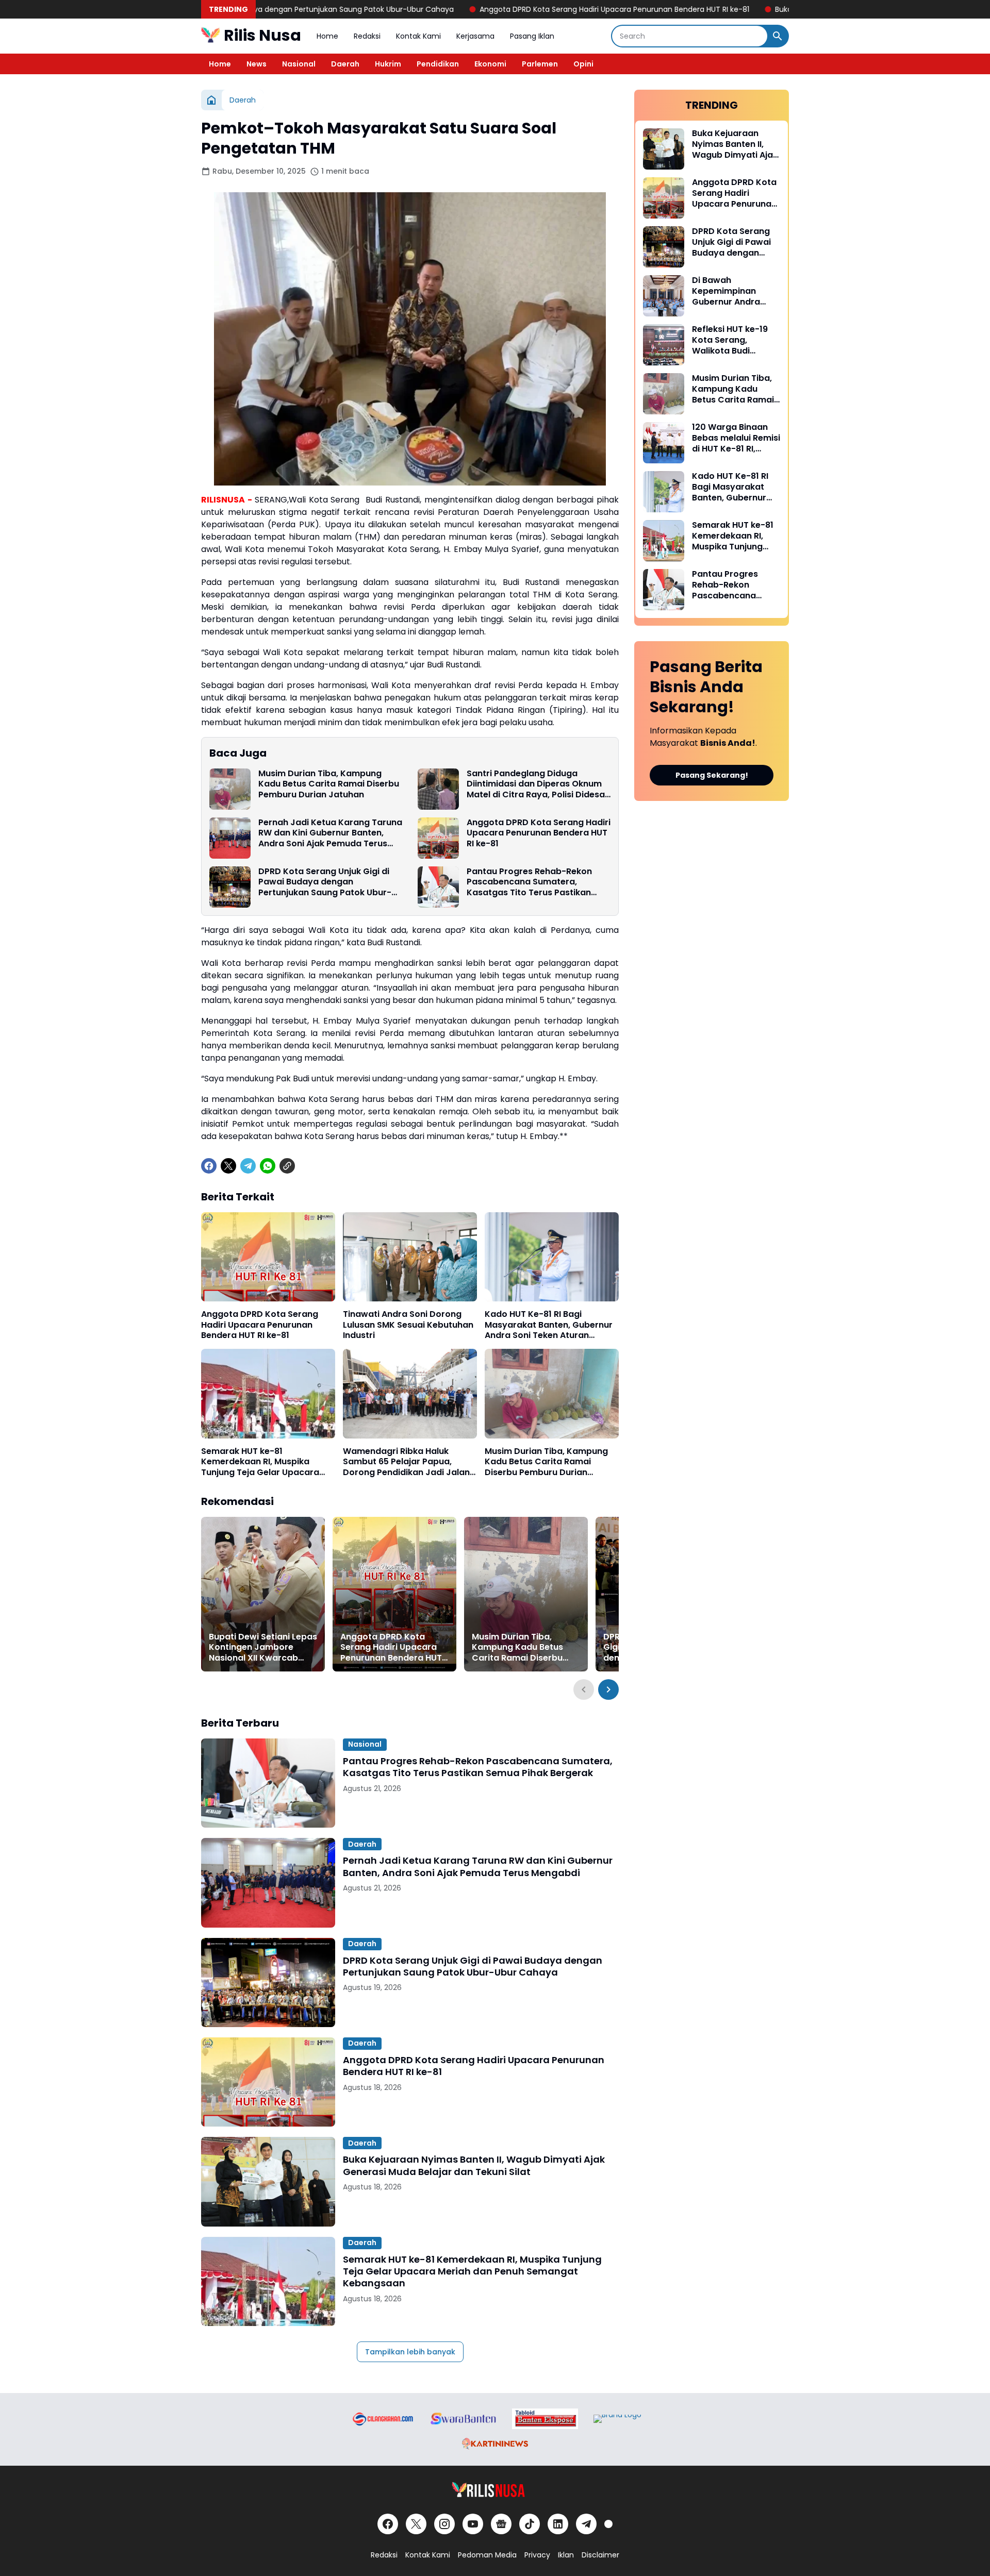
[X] (228, 1166)
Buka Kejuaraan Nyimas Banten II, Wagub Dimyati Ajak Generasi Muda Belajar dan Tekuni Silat (756, 9)
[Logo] (495, 2490)
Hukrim (388, 64)
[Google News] (501, 2524)
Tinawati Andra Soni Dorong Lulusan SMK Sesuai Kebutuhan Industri (408, 1325)
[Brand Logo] (382, 2419)
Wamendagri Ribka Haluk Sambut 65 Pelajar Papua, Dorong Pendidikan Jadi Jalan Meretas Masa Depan (406, 1462)
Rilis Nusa (262, 35)
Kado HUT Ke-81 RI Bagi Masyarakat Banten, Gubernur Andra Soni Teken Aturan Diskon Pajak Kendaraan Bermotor (549, 1325)
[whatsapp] (608, 2524)
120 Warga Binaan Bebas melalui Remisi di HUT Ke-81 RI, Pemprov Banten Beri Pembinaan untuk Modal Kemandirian (736, 438)
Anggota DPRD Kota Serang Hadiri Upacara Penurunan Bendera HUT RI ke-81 (429, 9)
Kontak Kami (418, 36)
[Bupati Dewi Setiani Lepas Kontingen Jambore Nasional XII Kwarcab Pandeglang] (263, 1594)
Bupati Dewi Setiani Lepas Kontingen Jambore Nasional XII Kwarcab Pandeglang (263, 1648)
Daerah (345, 64)
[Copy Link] (287, 1166)
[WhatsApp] (268, 1166)
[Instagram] (444, 2524)
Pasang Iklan (532, 36)
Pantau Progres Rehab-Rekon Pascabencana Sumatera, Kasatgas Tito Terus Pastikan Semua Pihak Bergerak (529, 882)
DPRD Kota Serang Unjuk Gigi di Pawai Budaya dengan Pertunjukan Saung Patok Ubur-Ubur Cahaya (325, 882)
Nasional (299, 64)
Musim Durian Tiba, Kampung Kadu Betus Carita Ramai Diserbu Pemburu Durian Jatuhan (329, 784)
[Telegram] (248, 1166)
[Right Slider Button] (608, 1690)
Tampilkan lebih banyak (410, 2352)
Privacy (537, 2555)
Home (327, 36)
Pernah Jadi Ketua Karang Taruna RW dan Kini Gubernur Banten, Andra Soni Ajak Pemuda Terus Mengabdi (330, 833)
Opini (583, 64)
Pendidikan (438, 64)
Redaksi (367, 36)
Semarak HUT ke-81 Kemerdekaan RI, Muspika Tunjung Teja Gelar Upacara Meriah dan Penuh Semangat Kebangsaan (262, 1462)
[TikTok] (530, 2524)
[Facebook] (209, 1166)
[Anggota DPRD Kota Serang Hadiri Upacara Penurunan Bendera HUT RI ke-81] (438, 838)
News (257, 64)
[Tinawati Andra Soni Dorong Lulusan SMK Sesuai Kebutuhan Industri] (410, 1257)
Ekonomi (490, 64)
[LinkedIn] (558, 2524)
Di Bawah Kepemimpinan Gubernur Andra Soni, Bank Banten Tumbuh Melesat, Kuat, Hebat (729, 291)
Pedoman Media (487, 2555)
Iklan (566, 2555)
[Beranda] (211, 100)
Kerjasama (475, 36)
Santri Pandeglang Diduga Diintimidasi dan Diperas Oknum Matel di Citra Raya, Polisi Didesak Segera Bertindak (538, 784)
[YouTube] (473, 2524)
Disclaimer (600, 2555)
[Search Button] (778, 36)
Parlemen (540, 64)
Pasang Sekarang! (712, 775)
